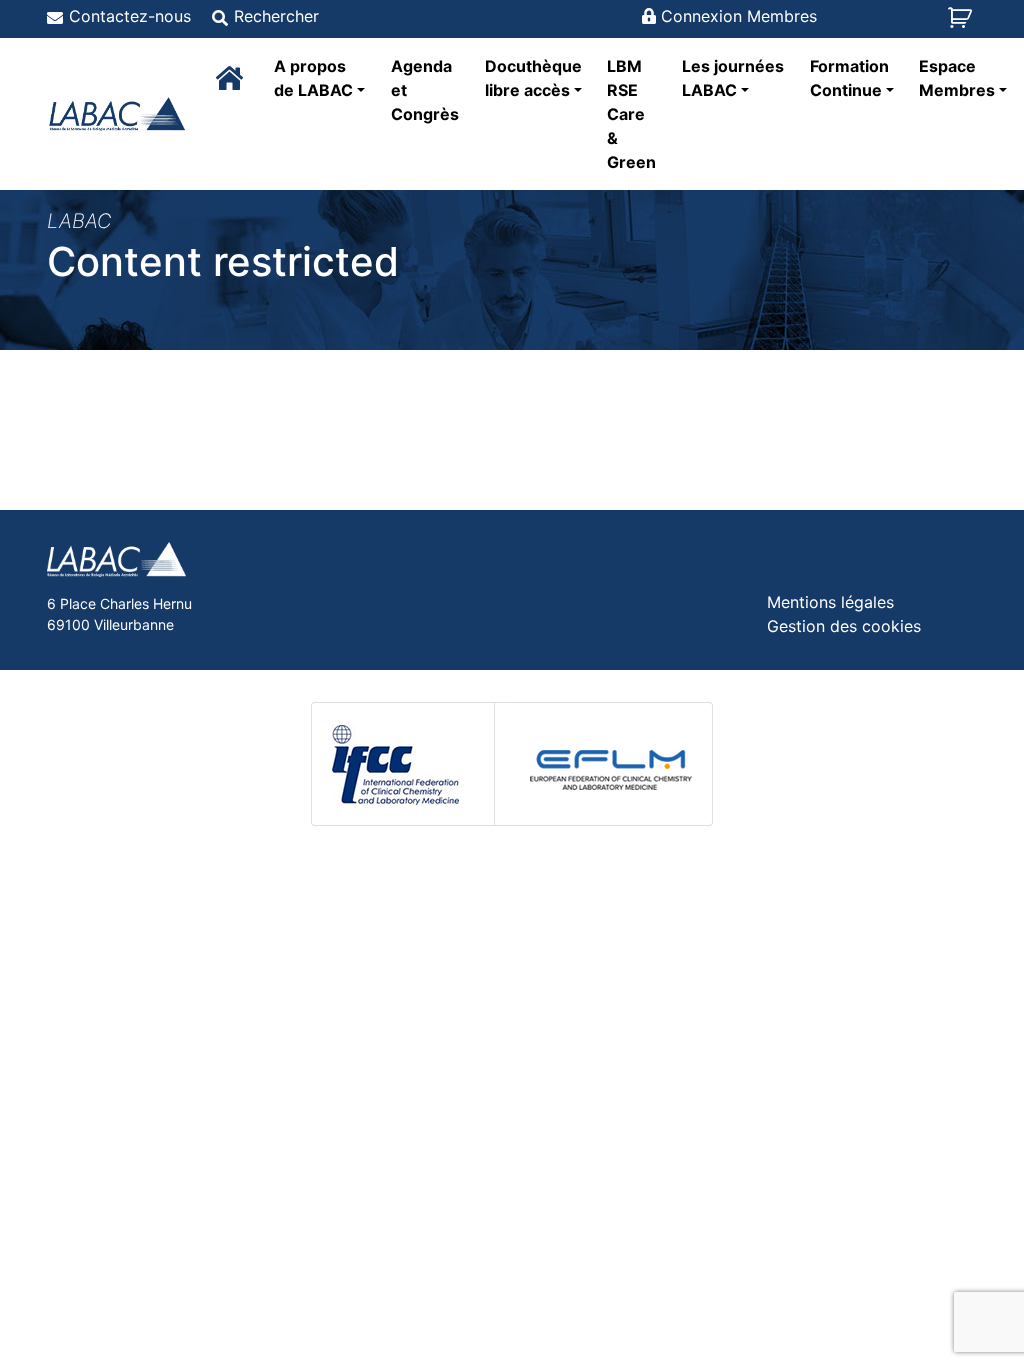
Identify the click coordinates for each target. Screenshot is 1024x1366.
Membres (957, 78)
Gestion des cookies (844, 626)
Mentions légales (830, 602)
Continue (849, 78)
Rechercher (276, 16)
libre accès (533, 78)
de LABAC (313, 78)
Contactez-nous (130, 16)
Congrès (425, 90)
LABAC (733, 78)
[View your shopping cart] (962, 24)
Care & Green (631, 114)
